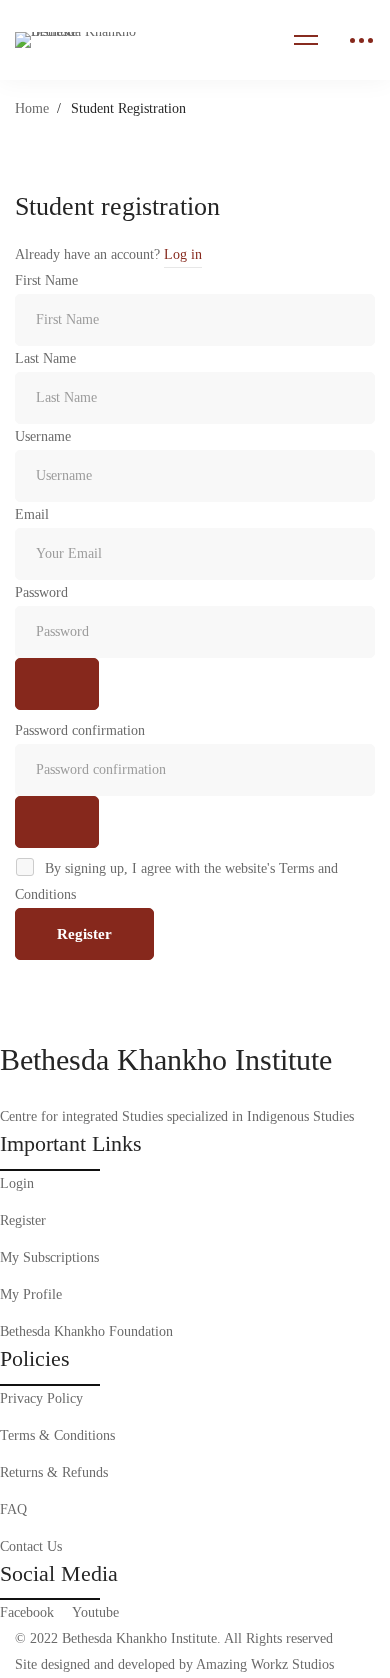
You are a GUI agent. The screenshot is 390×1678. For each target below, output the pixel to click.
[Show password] (57, 684)
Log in (183, 254)
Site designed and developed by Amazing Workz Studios (174, 1664)
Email (32, 514)
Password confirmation (80, 730)
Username (43, 436)
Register (84, 934)
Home (32, 108)
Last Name (45, 358)
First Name (46, 280)
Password (41, 592)
